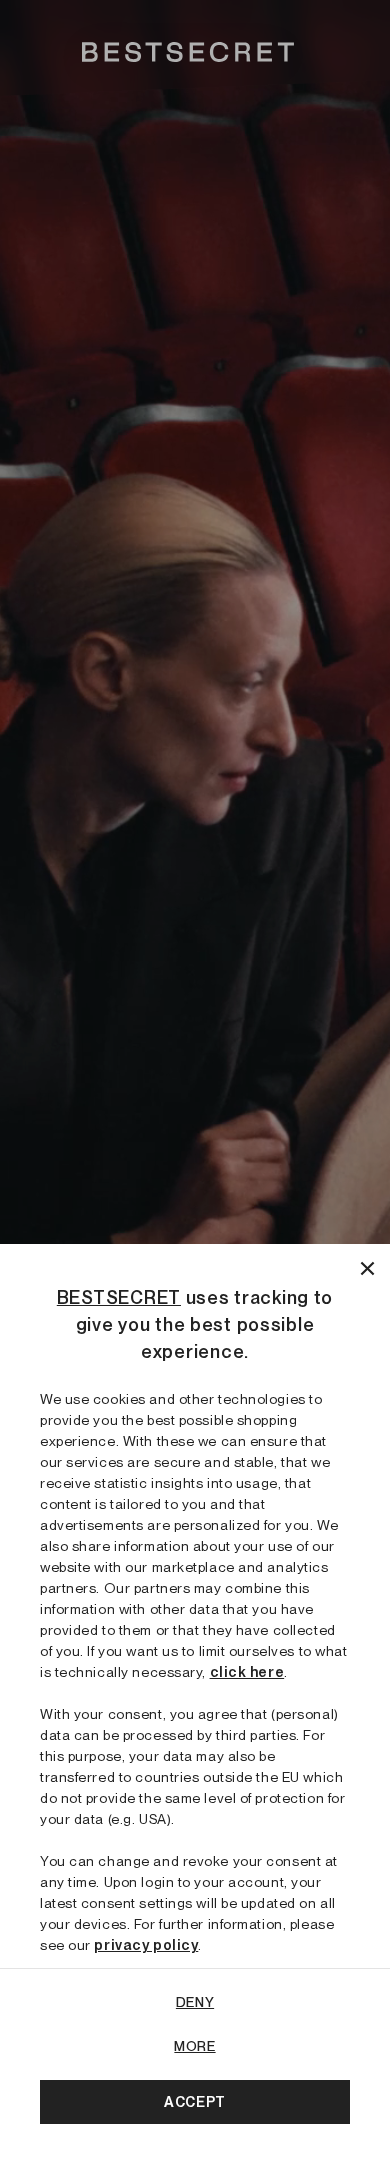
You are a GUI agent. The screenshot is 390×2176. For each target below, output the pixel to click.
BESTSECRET (119, 1297)
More (194, 2046)
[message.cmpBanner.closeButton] (367, 1266)
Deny (195, 2002)
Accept (194, 2102)
